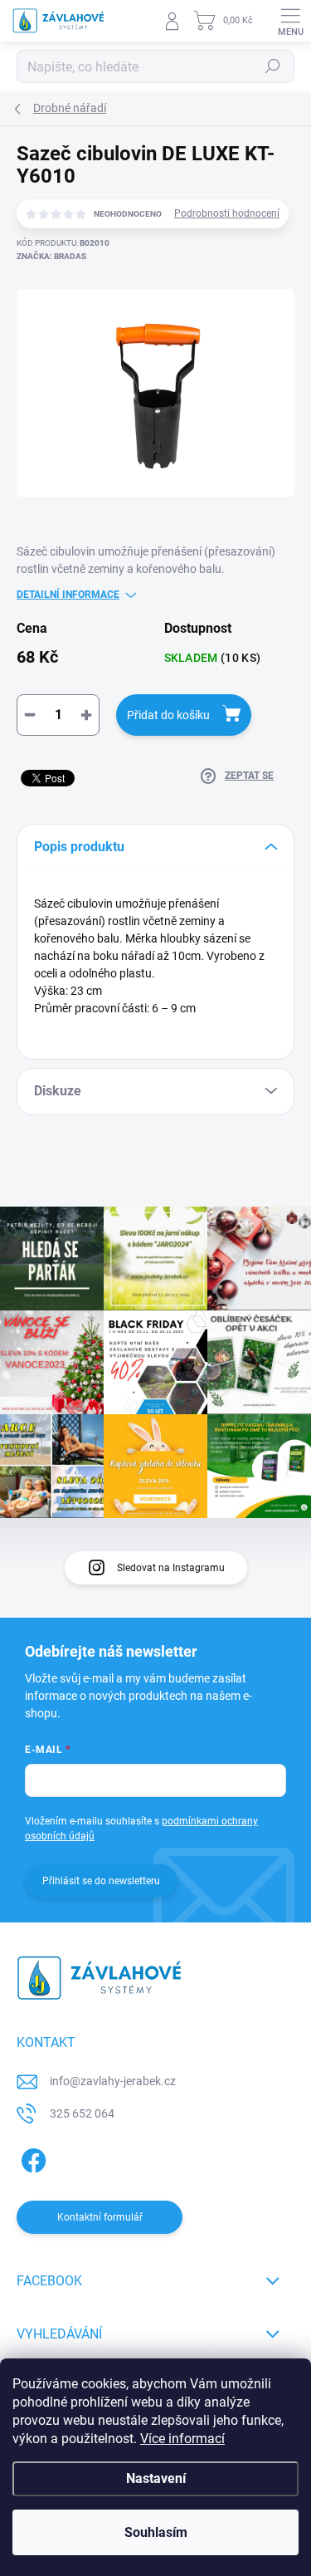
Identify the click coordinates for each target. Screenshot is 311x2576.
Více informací (182, 2439)
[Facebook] (31, 2158)
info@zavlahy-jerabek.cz (113, 2081)
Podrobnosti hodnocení (227, 213)
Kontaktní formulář (100, 2217)
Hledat (273, 66)
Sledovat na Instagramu (171, 1568)
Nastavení (156, 2478)
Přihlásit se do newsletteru (101, 1881)
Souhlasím (156, 2532)
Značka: (51, 256)
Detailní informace (68, 595)
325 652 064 (82, 2113)
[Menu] (290, 21)
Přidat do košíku (168, 715)
